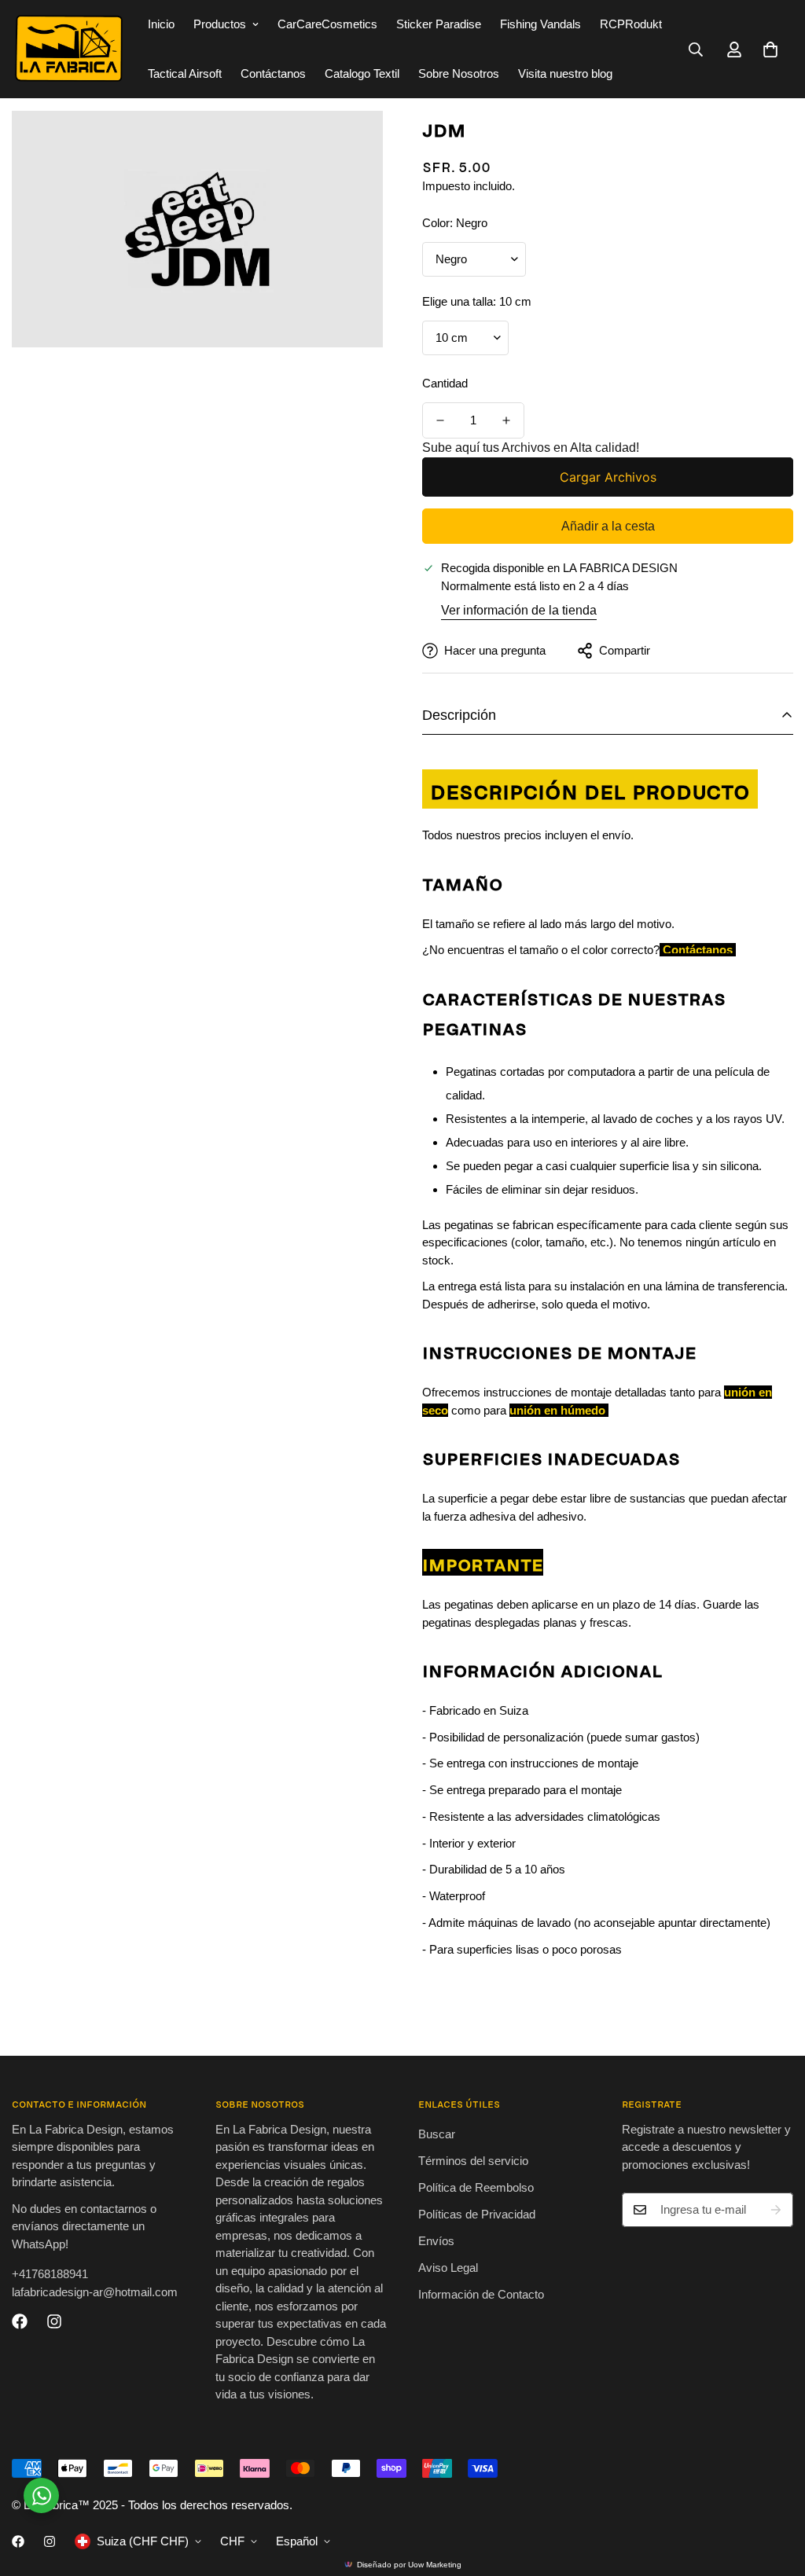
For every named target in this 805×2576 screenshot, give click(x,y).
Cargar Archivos (608, 477)
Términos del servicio (473, 2161)
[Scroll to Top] (774, 2490)
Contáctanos (273, 73)
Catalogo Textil (362, 73)
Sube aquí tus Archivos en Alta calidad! (531, 448)
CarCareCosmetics (327, 24)
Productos (220, 24)
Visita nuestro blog (565, 73)
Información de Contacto (481, 2294)
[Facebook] (20, 2321)
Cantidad (445, 383)
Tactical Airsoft (185, 73)
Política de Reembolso (476, 2187)
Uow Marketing (435, 2565)
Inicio (161, 24)
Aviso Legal (448, 2268)
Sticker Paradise (439, 24)
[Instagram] (54, 2321)
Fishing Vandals (540, 24)
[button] (770, 50)
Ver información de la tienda (519, 610)
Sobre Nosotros (459, 73)
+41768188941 (50, 2274)
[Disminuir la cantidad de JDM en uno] (440, 420)
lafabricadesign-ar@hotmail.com (95, 2292)
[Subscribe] (776, 2210)
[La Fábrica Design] (69, 49)
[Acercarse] (349, 144)
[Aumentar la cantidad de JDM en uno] (506, 420)
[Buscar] (696, 50)
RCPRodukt (631, 24)
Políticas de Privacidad (477, 2214)
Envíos (436, 2241)
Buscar (437, 2134)
